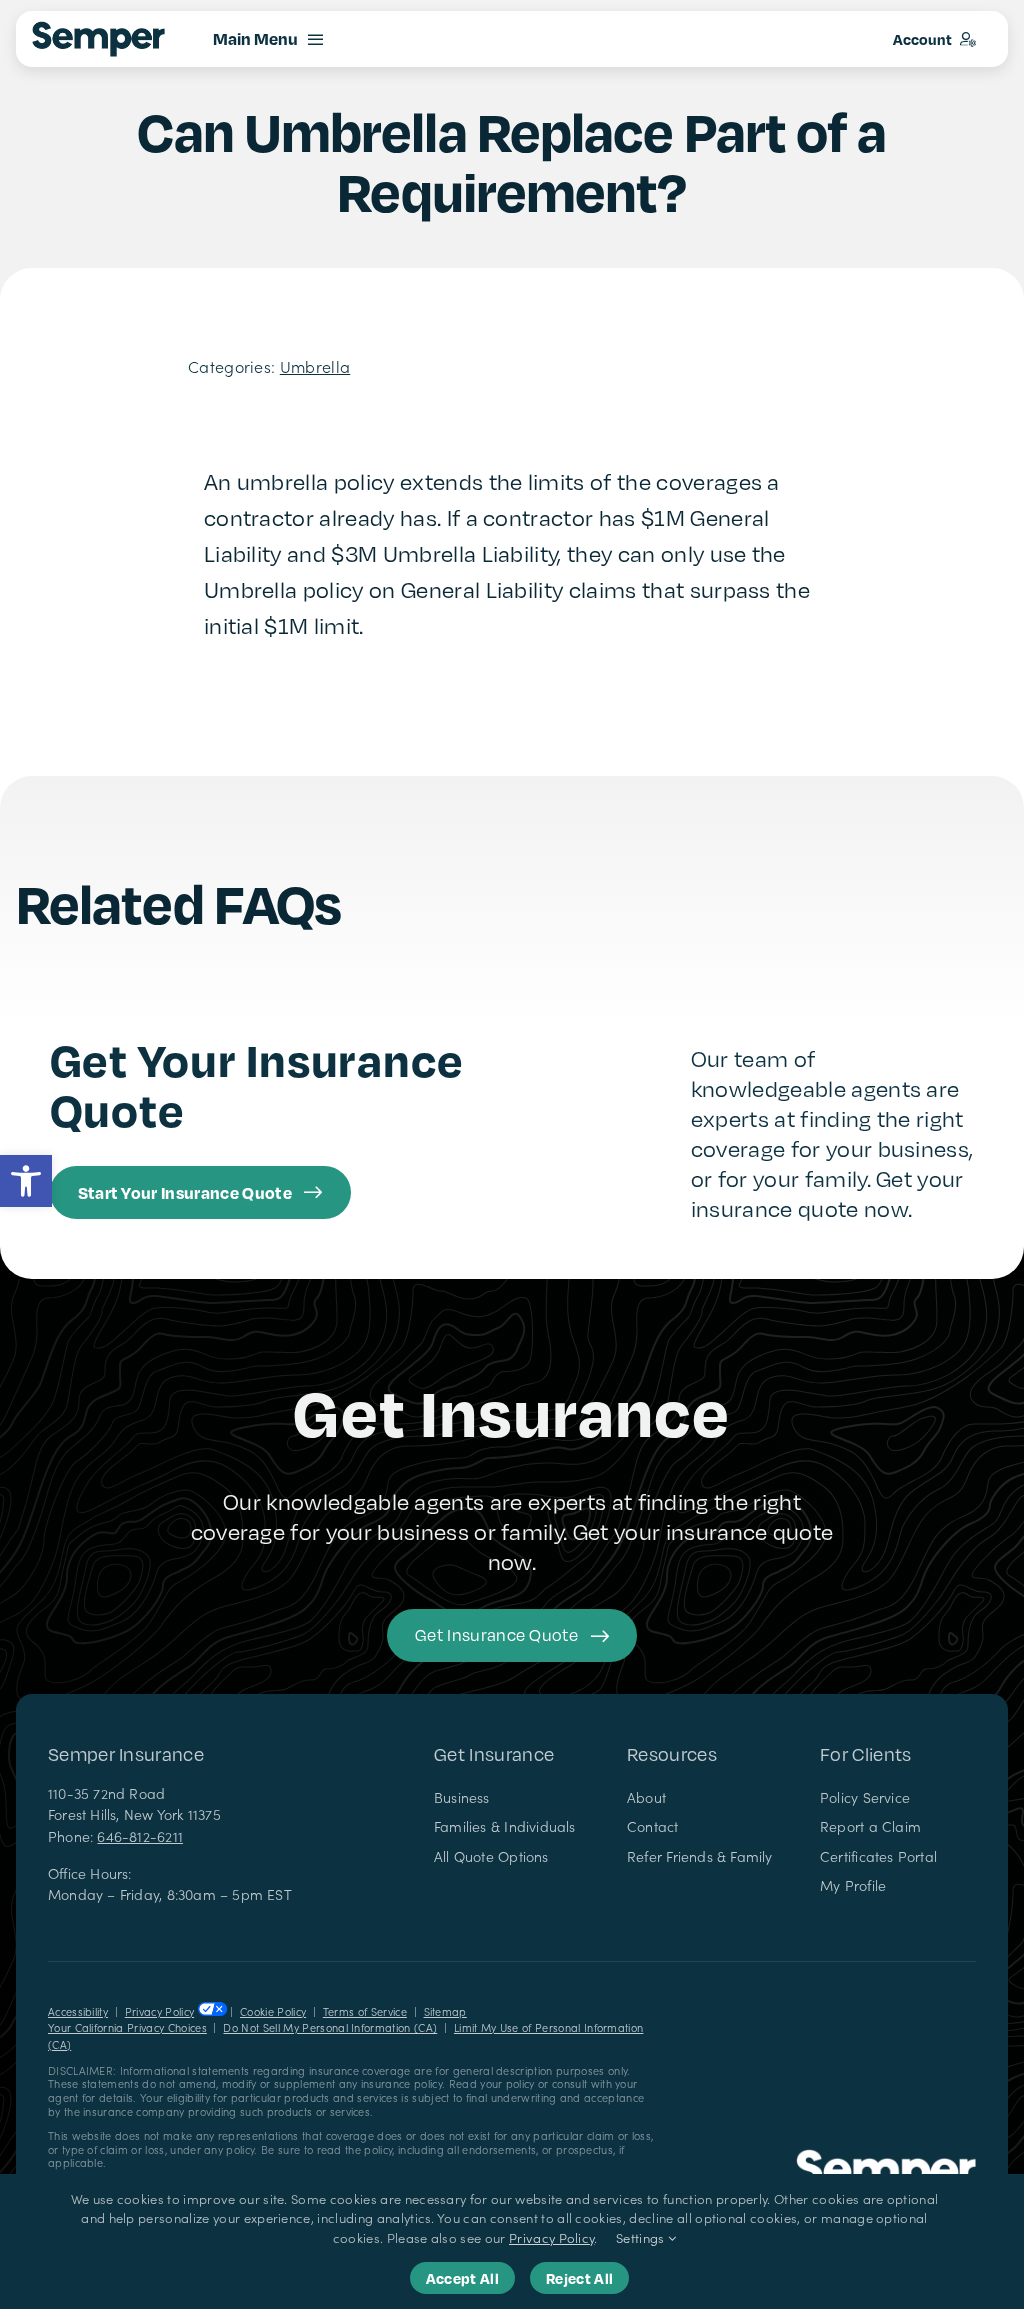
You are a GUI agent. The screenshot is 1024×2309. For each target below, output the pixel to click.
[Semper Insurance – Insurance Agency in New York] (886, 2157)
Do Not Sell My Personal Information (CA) (330, 2027)
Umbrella (315, 366)
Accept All (462, 2278)
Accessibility (78, 2011)
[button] (26, 1181)
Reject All (579, 2278)
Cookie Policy (273, 2011)
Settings (642, 2237)
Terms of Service (365, 2011)
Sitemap (445, 2011)
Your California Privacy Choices (127, 2027)
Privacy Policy (159, 2011)
